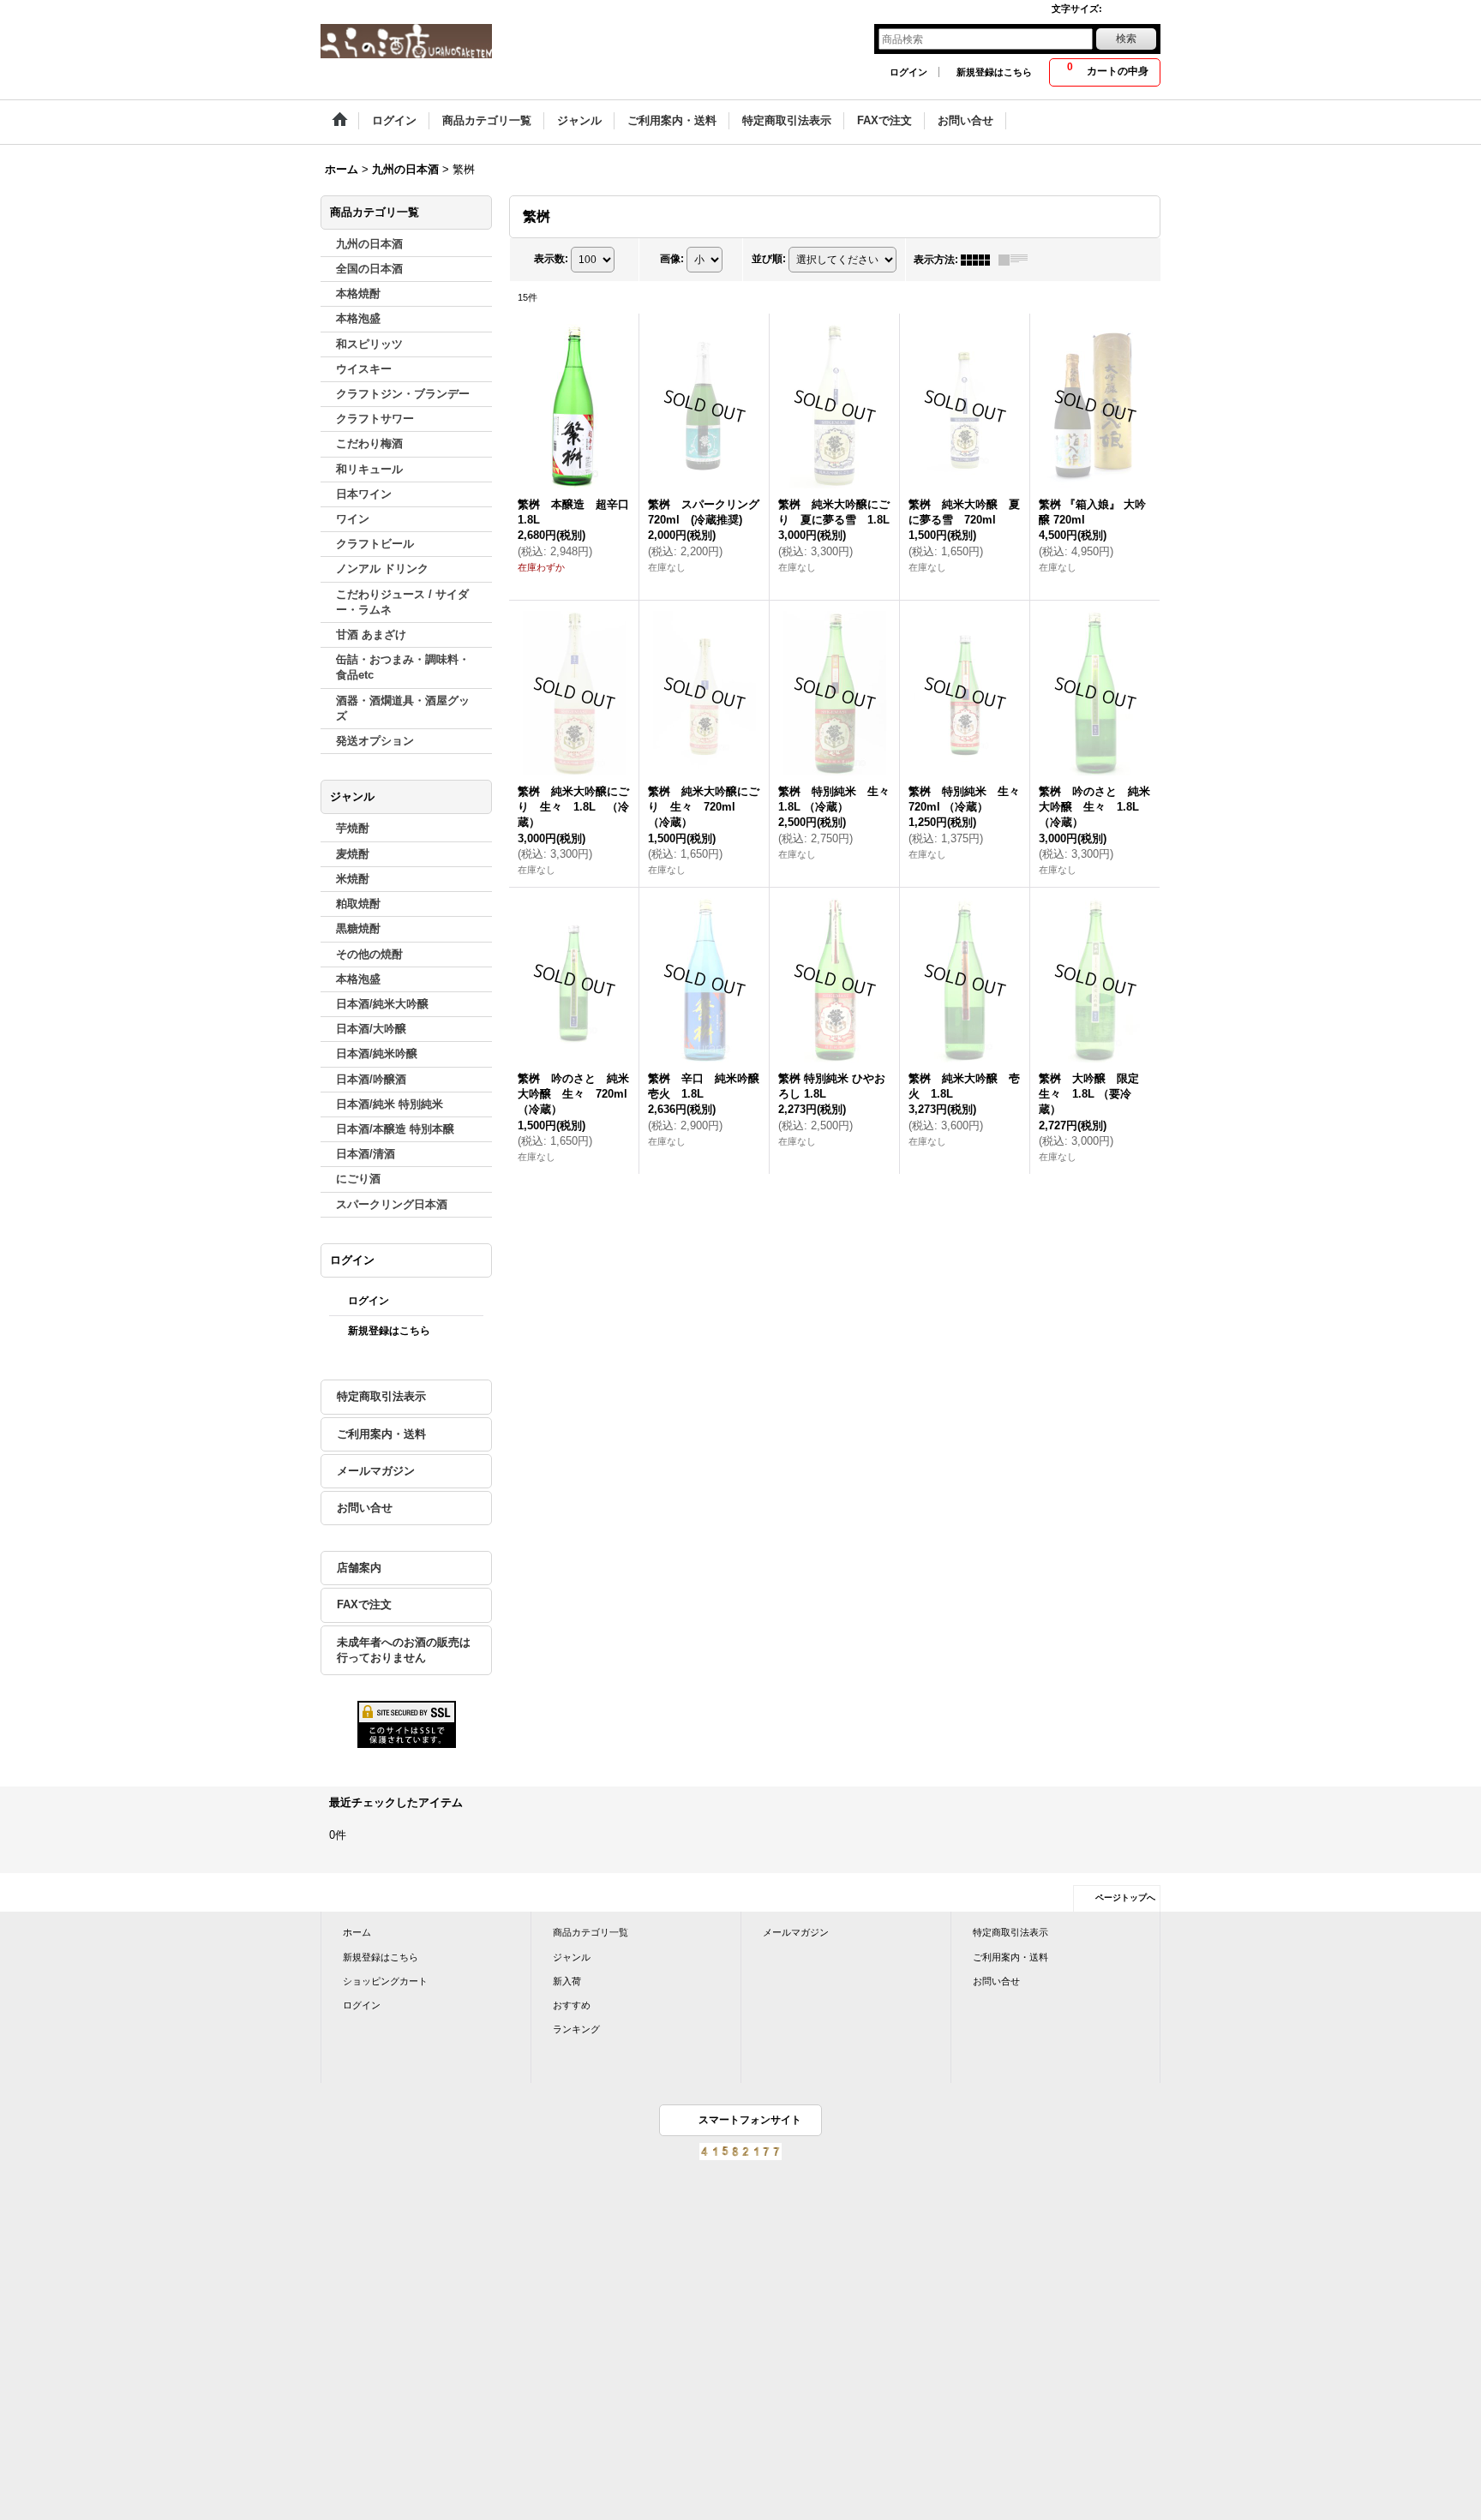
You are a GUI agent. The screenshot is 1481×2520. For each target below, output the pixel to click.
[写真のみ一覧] (980, 260)
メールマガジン (376, 1471)
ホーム (357, 1932)
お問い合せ (365, 1508)
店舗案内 (359, 1568)
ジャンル (572, 1957)
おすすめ (572, 2005)
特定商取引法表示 (381, 1396)
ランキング (576, 2029)
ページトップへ (1125, 1897)
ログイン (908, 72)
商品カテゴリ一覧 (591, 1932)
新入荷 (567, 1981)
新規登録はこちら (994, 72)
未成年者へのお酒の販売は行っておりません (404, 1650)
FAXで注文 (364, 1604)
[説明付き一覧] (1017, 260)
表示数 (551, 259)
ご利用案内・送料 (381, 1434)
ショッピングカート (385, 1981)
